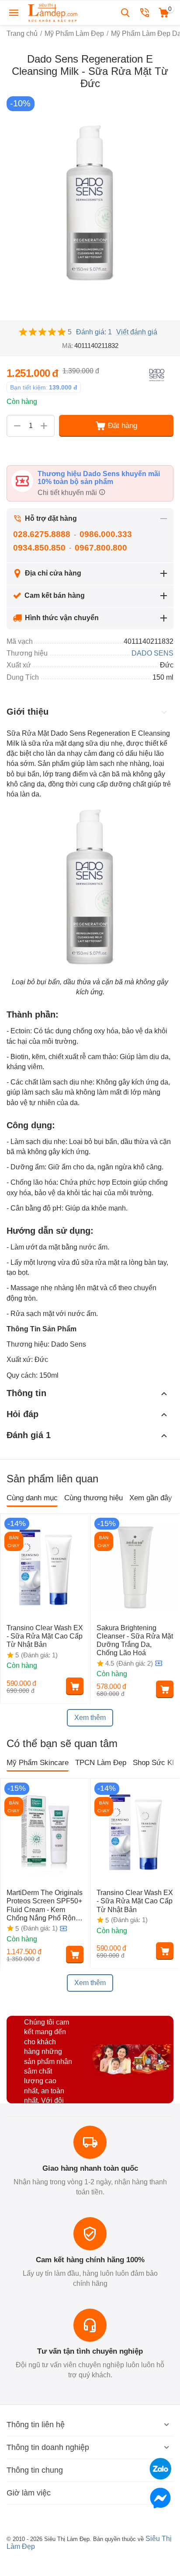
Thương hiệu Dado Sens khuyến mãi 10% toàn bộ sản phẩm (99, 478)
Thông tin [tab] (26, 1393)
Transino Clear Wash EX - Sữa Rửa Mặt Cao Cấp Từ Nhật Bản (45, 1636)
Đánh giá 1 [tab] (29, 1435)
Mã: (67, 346)
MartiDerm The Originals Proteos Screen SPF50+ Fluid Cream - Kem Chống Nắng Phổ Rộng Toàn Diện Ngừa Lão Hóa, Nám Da (45, 1906)
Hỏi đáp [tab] (22, 1414)
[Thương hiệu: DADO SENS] (156, 374)
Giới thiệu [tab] (28, 712)
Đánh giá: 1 (94, 332)
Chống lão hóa (33, 1182)
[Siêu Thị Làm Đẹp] (53, 12)
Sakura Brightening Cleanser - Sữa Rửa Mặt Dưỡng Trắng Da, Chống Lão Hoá (135, 1641)
